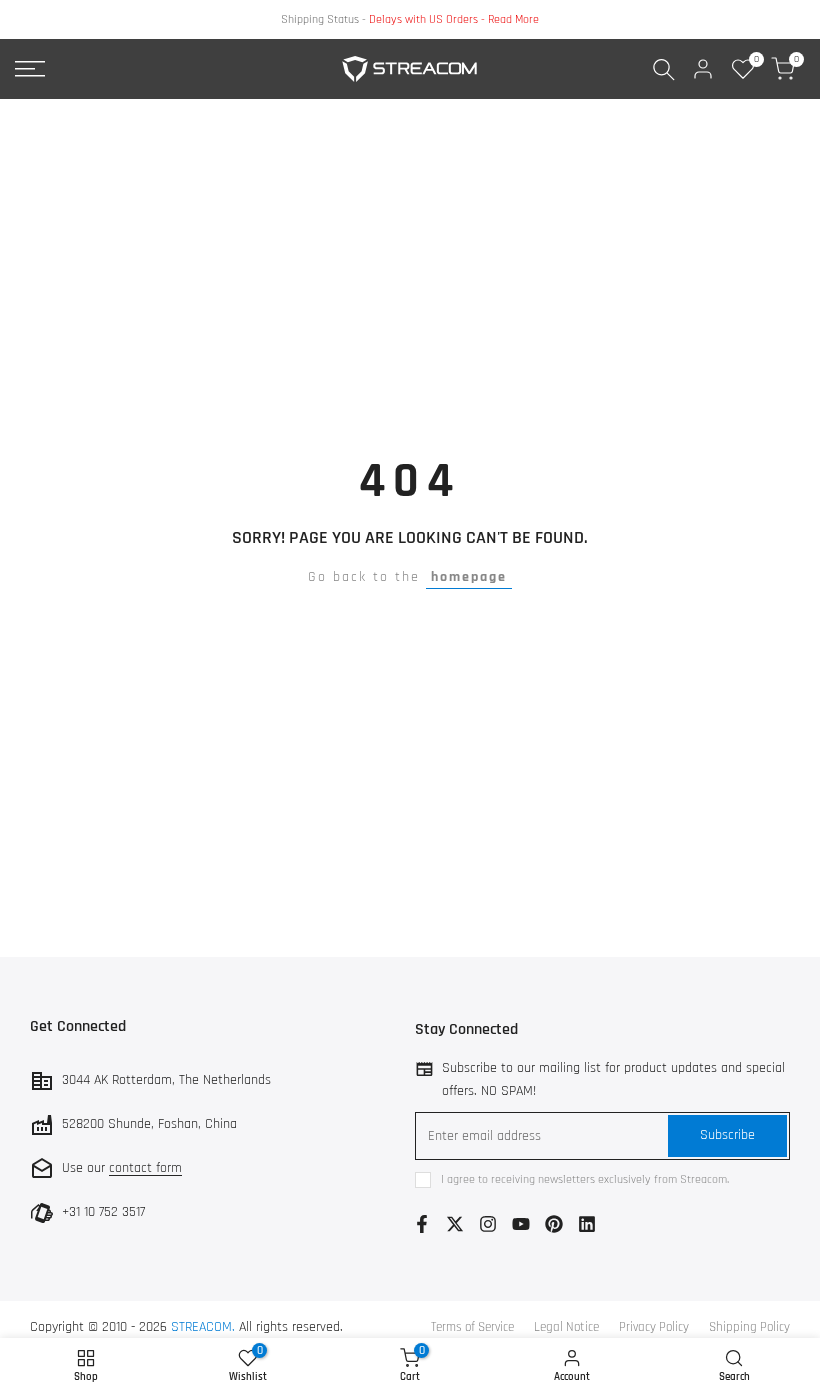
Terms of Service (472, 1327)
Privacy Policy (654, 1327)
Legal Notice (566, 1327)
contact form (145, 1168)
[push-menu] (30, 69)
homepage (469, 577)
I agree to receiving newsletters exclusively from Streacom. (585, 1179)
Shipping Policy (749, 1327)
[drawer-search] (664, 69)
